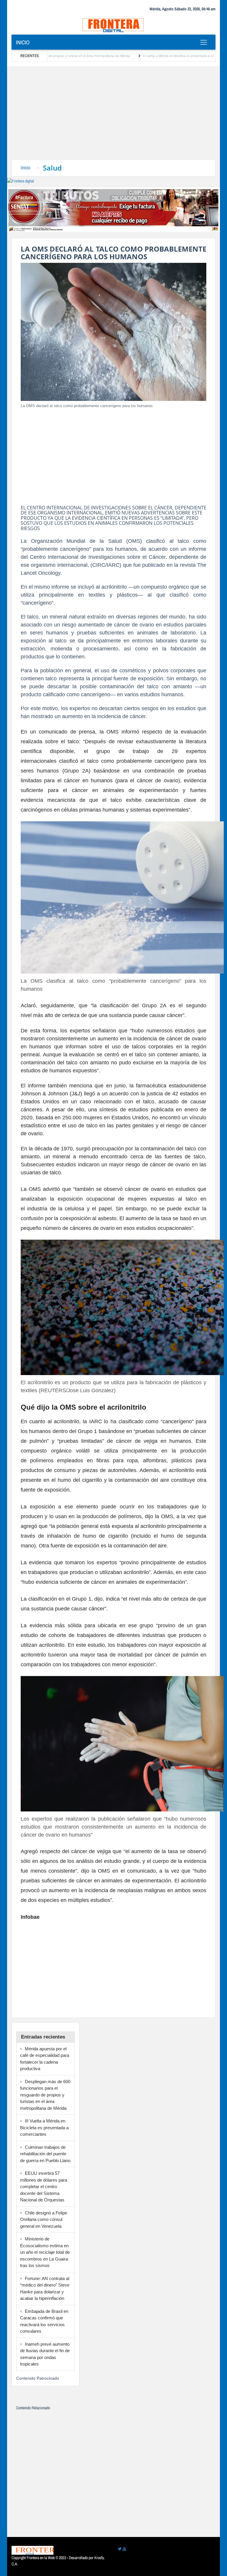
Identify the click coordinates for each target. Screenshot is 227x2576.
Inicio (23, 42)
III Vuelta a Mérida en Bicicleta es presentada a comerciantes (131, 56)
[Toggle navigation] (204, 42)
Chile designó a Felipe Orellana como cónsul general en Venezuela (44, 2219)
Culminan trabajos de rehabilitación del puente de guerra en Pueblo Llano (45, 2154)
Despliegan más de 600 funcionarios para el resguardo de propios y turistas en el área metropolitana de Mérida (45, 2095)
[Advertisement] (113, 115)
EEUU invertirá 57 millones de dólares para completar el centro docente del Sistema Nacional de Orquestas (44, 2186)
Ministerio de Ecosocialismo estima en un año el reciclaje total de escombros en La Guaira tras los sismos (45, 2252)
